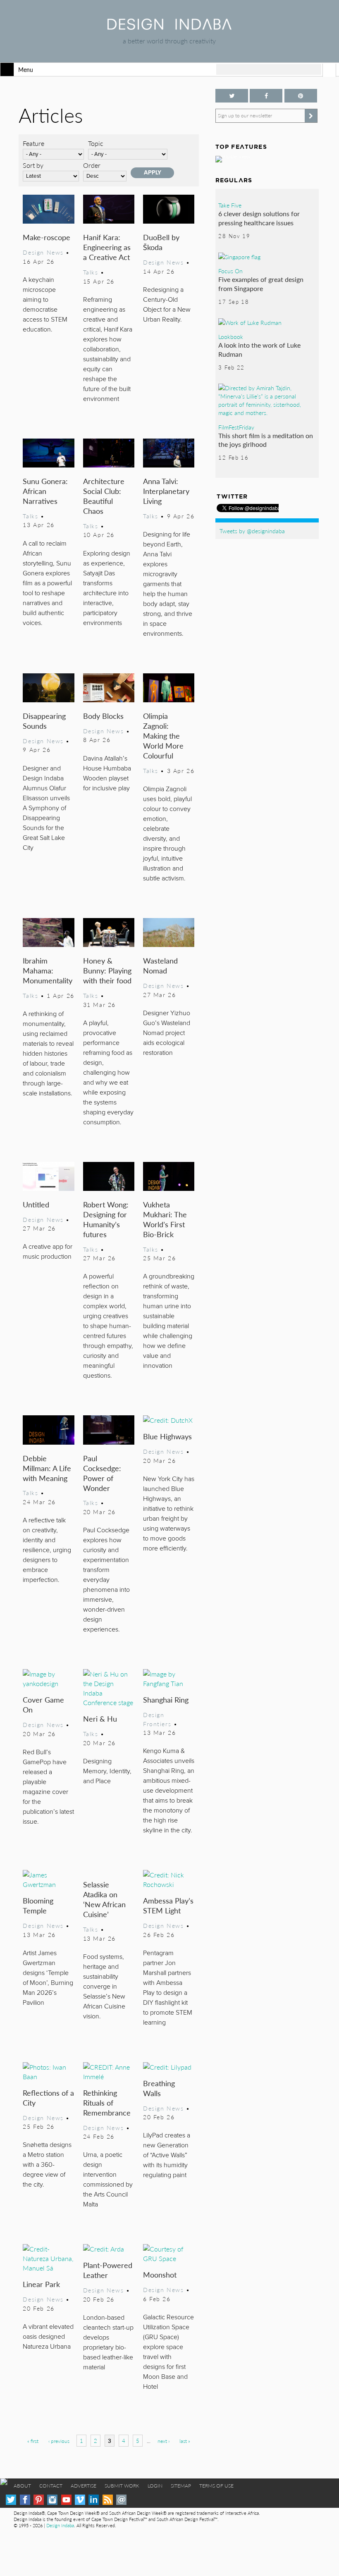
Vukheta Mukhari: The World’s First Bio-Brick (165, 1219)
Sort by (33, 165)
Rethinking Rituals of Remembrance (107, 2103)
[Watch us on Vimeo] (80, 2500)
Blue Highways (167, 1436)
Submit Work (122, 2486)
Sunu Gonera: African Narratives (45, 491)
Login (155, 2486)
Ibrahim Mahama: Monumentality (48, 970)
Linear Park (41, 2284)
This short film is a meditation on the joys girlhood (266, 440)
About (22, 2486)
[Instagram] (52, 2500)
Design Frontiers (157, 1719)
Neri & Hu (100, 1719)
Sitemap (181, 2486)
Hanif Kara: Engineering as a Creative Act (107, 247)
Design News (43, 252)
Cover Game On (43, 1704)
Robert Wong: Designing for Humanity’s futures (106, 1219)
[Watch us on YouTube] (66, 2500)
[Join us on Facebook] (266, 96)
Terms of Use (216, 2486)
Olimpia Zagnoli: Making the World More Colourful (163, 736)
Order (92, 165)
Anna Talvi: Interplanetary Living (166, 491)
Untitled (36, 1204)
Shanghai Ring (166, 1699)
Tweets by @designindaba (252, 531)
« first (33, 2441)
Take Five (230, 205)
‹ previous (59, 2441)
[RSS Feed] (108, 2500)
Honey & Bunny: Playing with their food (107, 970)
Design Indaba (60, 2525)
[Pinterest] (39, 2500)
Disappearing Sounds (44, 721)
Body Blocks (103, 716)
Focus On (230, 271)
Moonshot (160, 2274)
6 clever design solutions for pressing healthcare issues (259, 218)
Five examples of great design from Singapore (261, 284)
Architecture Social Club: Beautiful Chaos (104, 496)
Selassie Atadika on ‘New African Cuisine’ (104, 1899)
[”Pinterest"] (301, 96)
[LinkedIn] (94, 2500)
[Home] (169, 27)
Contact (51, 2486)
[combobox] (269, 69)
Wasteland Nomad (160, 965)
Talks (91, 272)
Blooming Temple (38, 1905)
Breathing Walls (159, 2088)
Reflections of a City (48, 2098)
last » (185, 2441)
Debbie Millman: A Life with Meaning (47, 1468)
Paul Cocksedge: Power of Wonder (102, 1473)
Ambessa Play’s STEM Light (168, 1905)
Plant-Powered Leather (108, 2270)
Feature (33, 143)
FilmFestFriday (236, 427)
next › (164, 2441)
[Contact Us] (121, 2500)
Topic (96, 143)
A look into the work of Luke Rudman (259, 349)
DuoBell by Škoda (161, 242)
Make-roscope (47, 237)
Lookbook (231, 336)
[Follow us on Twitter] (232, 96)
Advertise (84, 2486)
